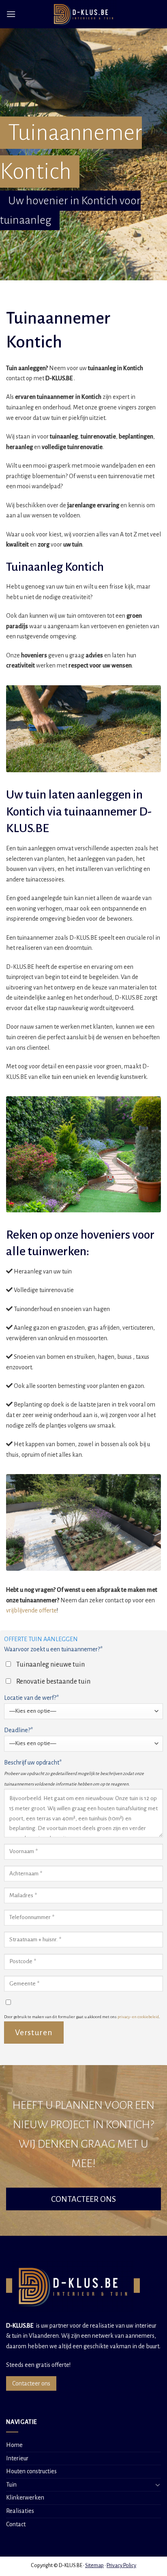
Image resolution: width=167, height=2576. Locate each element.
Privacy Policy (121, 2565)
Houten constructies (31, 2471)
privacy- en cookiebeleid (138, 2017)
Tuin (11, 2485)
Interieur (17, 2458)
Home (14, 2445)
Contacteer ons (31, 2383)
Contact (16, 2524)
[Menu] (11, 14)
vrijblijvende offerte (31, 1610)
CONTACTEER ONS (83, 2199)
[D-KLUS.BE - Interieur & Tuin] (84, 14)
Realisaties (20, 2511)
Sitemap (94, 2565)
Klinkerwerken (25, 2498)
